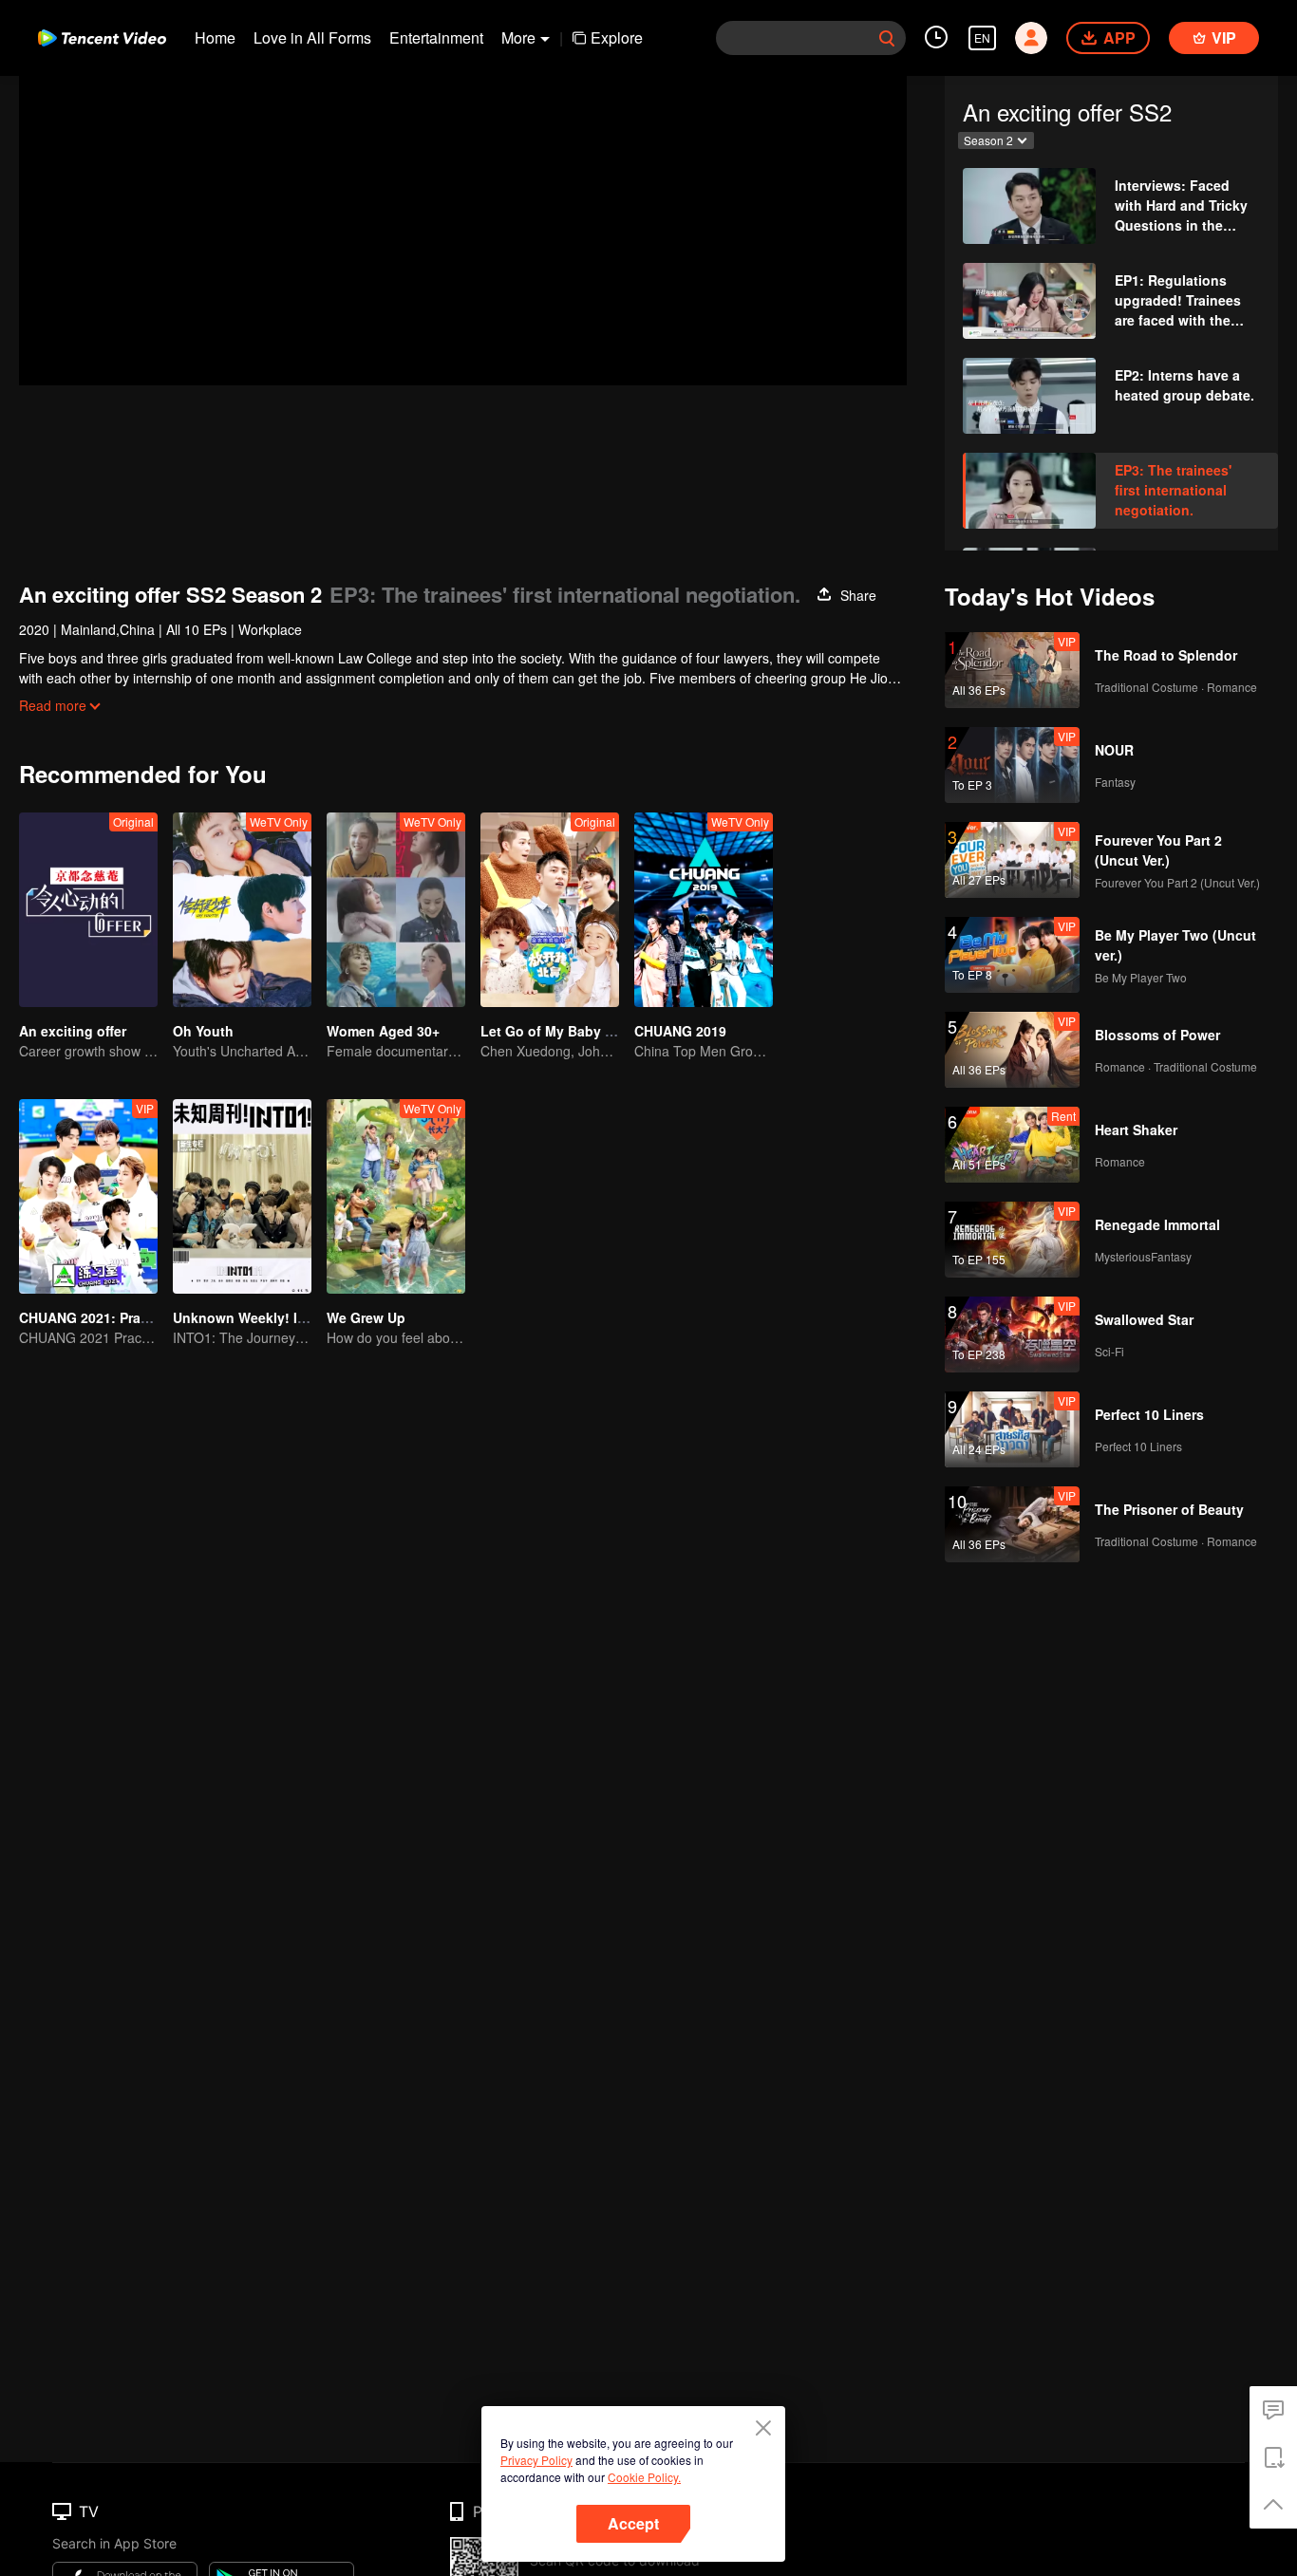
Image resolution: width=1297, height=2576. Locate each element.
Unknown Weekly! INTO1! (255, 1317)
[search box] (887, 38)
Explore (617, 37)
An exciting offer (73, 1031)
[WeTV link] (102, 38)
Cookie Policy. (644, 2477)
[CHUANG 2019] (704, 910)
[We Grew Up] (396, 1196)
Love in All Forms (312, 37)
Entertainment (436, 37)
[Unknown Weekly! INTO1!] (242, 1196)
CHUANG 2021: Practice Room (116, 1317)
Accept (633, 2523)
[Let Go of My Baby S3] (550, 910)
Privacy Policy (536, 2460)
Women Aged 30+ (383, 1031)
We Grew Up (366, 1317)
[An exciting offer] (88, 910)
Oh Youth (203, 1031)
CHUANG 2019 (680, 1031)
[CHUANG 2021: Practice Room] (88, 1196)
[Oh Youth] (242, 910)
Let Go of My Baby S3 (551, 1031)
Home (215, 37)
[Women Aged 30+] (396, 910)
